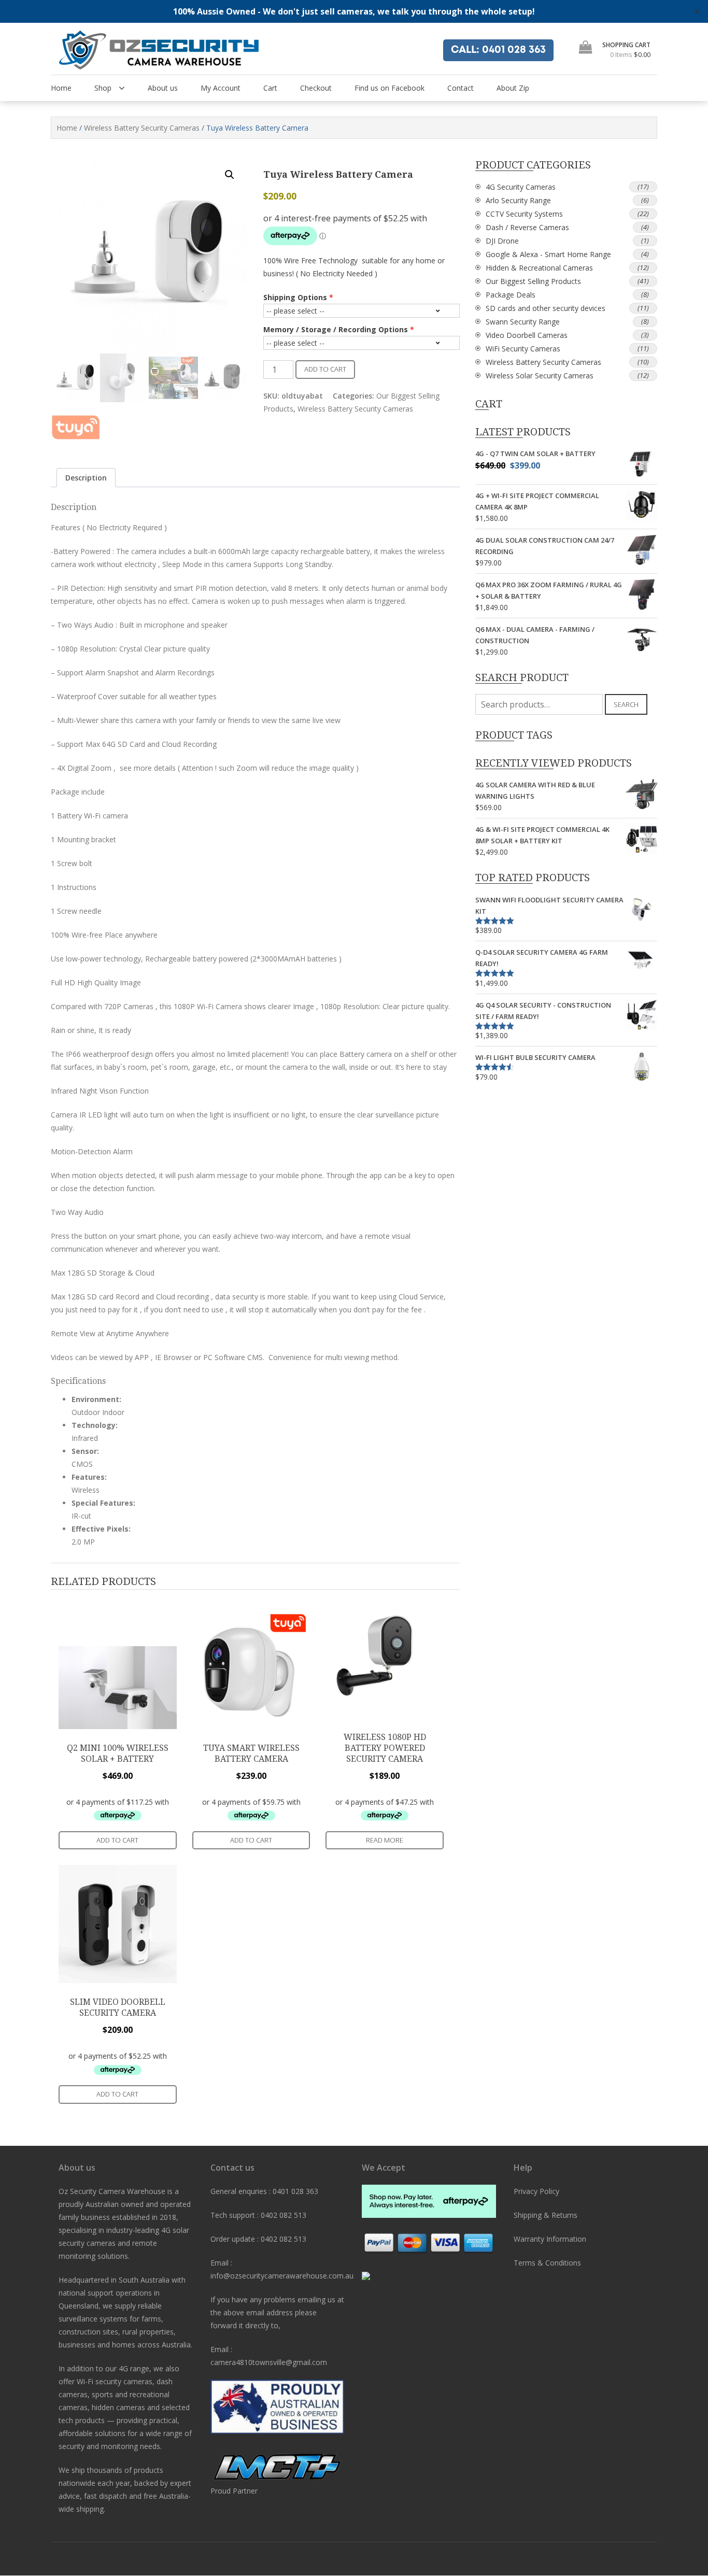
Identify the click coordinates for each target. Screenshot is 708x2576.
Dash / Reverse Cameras (527, 227)
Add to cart (325, 369)
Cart (270, 88)
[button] (230, 175)
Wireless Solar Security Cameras (540, 376)
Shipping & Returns (546, 2215)
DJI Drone (502, 241)
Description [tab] (86, 478)
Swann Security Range (523, 322)
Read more (385, 1840)
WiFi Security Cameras (523, 349)
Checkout (316, 88)
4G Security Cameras (521, 187)
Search (626, 704)
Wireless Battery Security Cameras (142, 128)
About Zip (513, 88)
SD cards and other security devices (546, 308)
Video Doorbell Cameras (527, 335)
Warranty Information (550, 2239)
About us (163, 88)
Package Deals (511, 295)
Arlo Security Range (518, 200)
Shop (103, 88)
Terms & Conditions (547, 2263)
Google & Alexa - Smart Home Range (548, 254)
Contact (461, 88)
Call (498, 50)
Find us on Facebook (390, 88)
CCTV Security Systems (524, 214)
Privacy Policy (536, 2191)
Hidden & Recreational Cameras (539, 268)
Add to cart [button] (117, 1840)
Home (61, 88)
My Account (221, 88)
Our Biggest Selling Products (533, 281)
